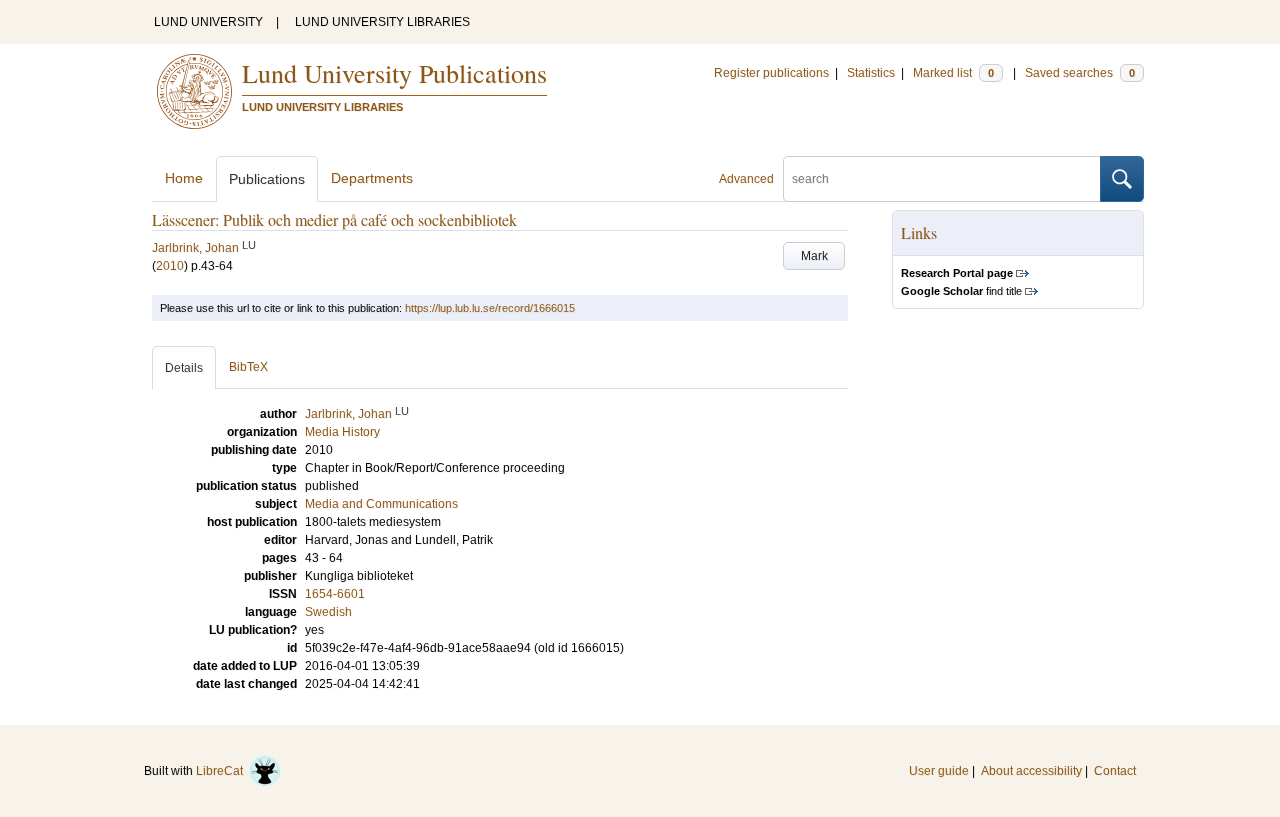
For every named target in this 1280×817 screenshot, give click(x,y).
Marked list (953, 73)
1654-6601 (335, 594)
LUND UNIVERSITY (208, 22)
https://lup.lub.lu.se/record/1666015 (490, 308)
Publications (267, 179)
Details (184, 368)
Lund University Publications (394, 73)
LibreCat (222, 771)
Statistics (871, 73)
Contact (1115, 771)
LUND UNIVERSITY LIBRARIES (382, 22)
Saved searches (1080, 73)
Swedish (328, 612)
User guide (939, 771)
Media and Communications (381, 504)
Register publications (771, 73)
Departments (372, 178)
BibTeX (248, 367)
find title (961, 291)
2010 (170, 266)
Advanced (746, 179)
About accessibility (1031, 771)
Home (184, 178)
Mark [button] (814, 256)
